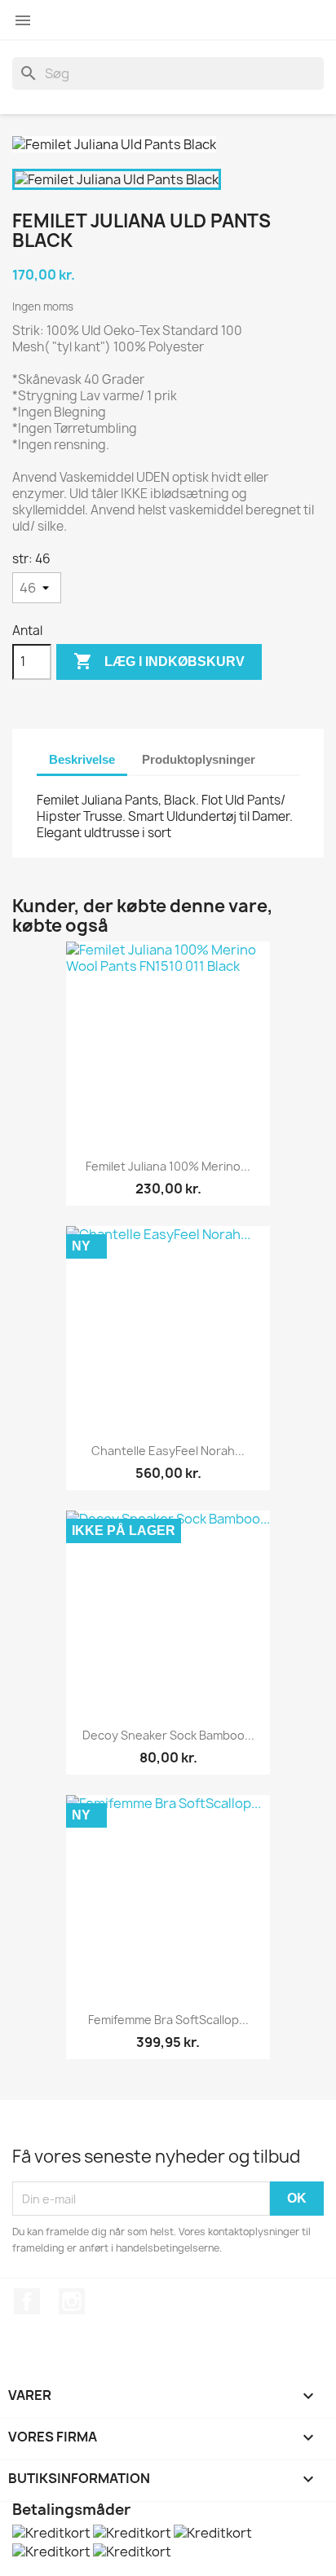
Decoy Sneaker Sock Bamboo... (168, 1735)
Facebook (27, 2301)
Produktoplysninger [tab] (199, 759)
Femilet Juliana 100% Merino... (168, 1166)
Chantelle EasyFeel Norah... (168, 1451)
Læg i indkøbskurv (159, 661)
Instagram (72, 2301)
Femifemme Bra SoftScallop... (168, 2020)
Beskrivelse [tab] (82, 759)
